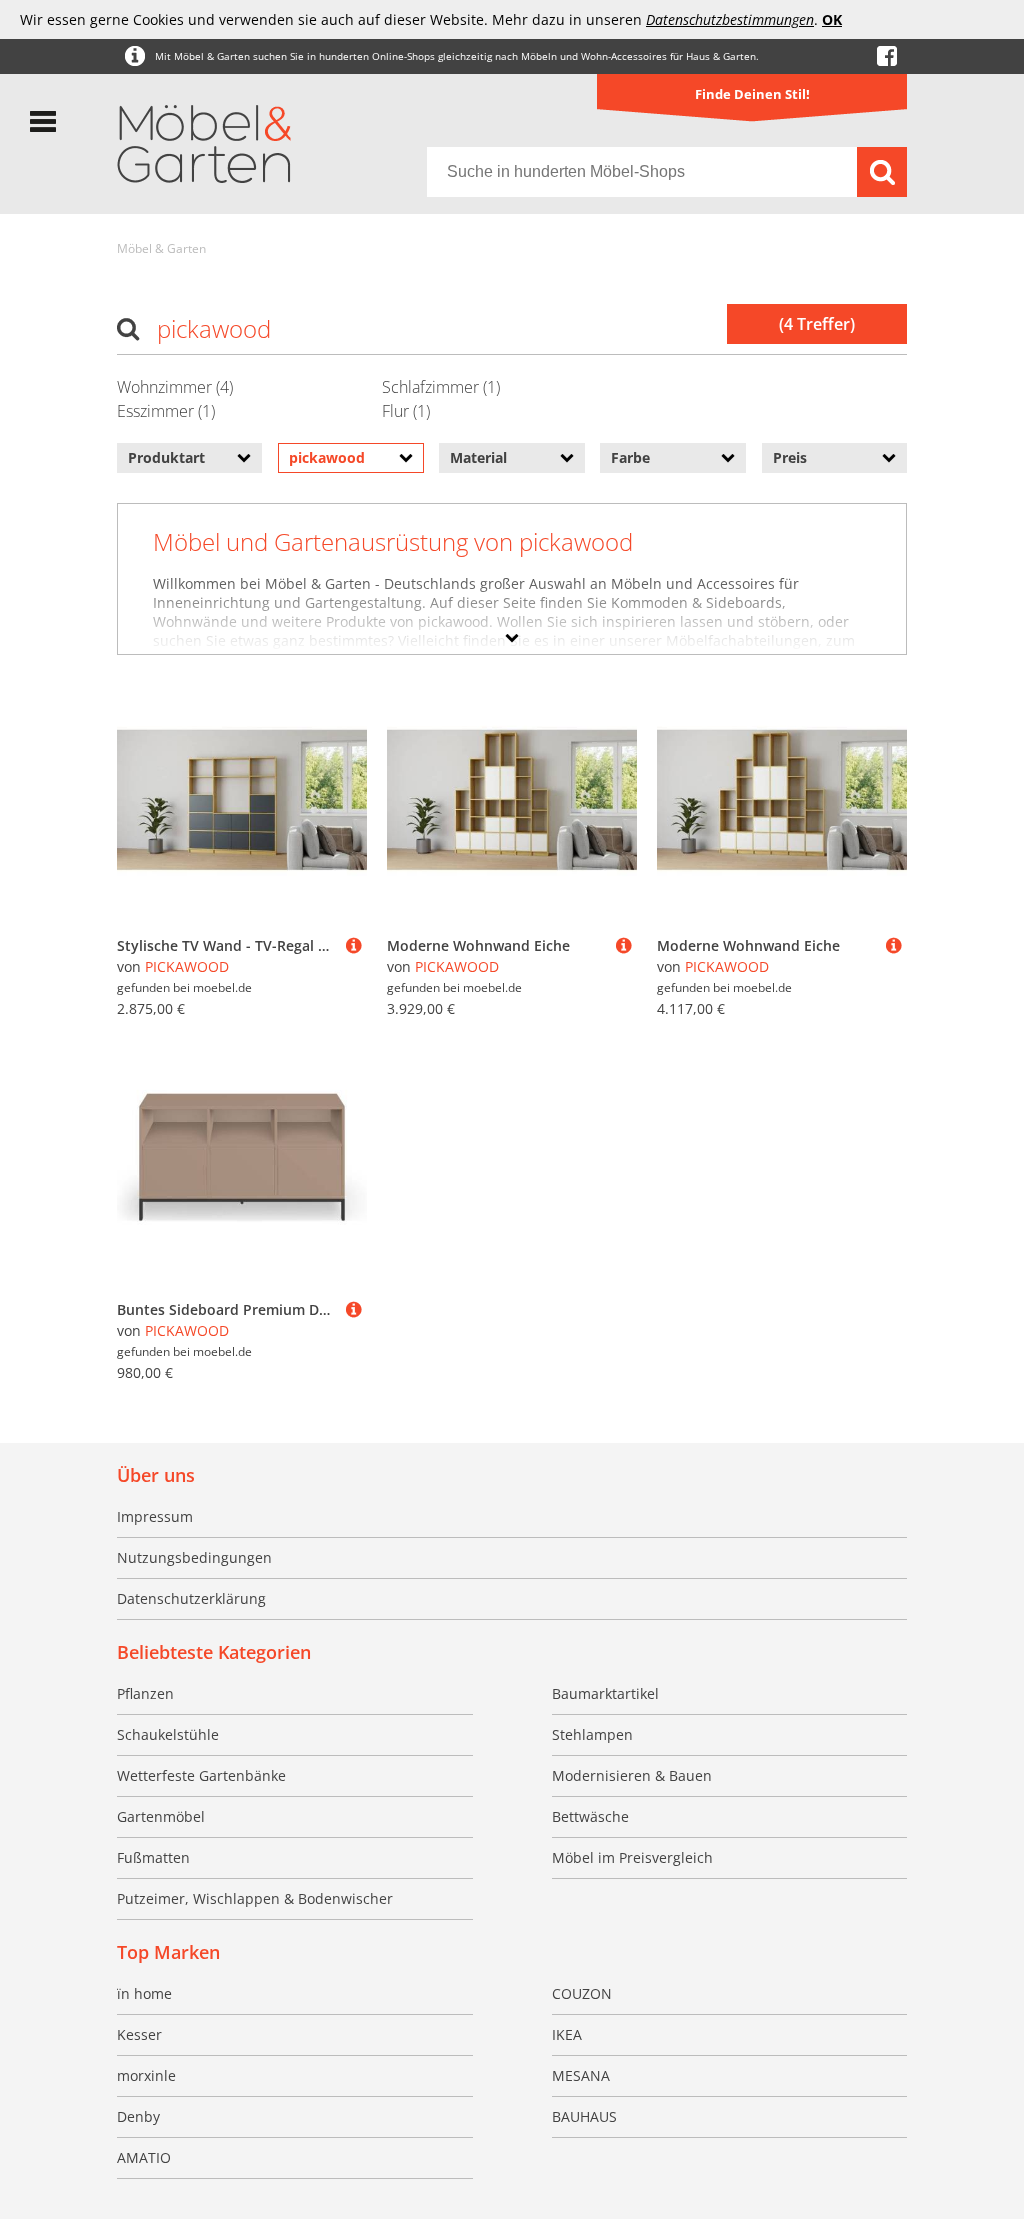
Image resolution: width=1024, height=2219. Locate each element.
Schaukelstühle (168, 1734)
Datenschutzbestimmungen (730, 19)
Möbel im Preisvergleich (632, 1857)
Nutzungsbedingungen (194, 1557)
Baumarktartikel (605, 1693)
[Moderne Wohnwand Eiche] (624, 945)
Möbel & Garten (161, 248)
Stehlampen (592, 1734)
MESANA (581, 2075)
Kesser (139, 2034)
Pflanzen (145, 1693)
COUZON (582, 1993)
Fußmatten (153, 1857)
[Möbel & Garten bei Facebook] (887, 56)
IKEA (567, 2034)
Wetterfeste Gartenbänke (201, 1775)
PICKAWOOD (187, 966)
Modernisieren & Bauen (632, 1775)
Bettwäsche (590, 1816)
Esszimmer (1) (166, 411)
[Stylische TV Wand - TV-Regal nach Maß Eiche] (354, 945)
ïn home (144, 1993)
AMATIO (144, 2157)
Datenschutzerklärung (191, 1598)
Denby (138, 2116)
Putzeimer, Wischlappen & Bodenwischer (255, 1898)
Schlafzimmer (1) (441, 387)
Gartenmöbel (161, 1816)
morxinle (146, 2075)
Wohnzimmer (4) (175, 387)
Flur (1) (406, 411)
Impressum (155, 1516)
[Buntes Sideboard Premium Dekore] (354, 1309)
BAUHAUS (584, 2116)
